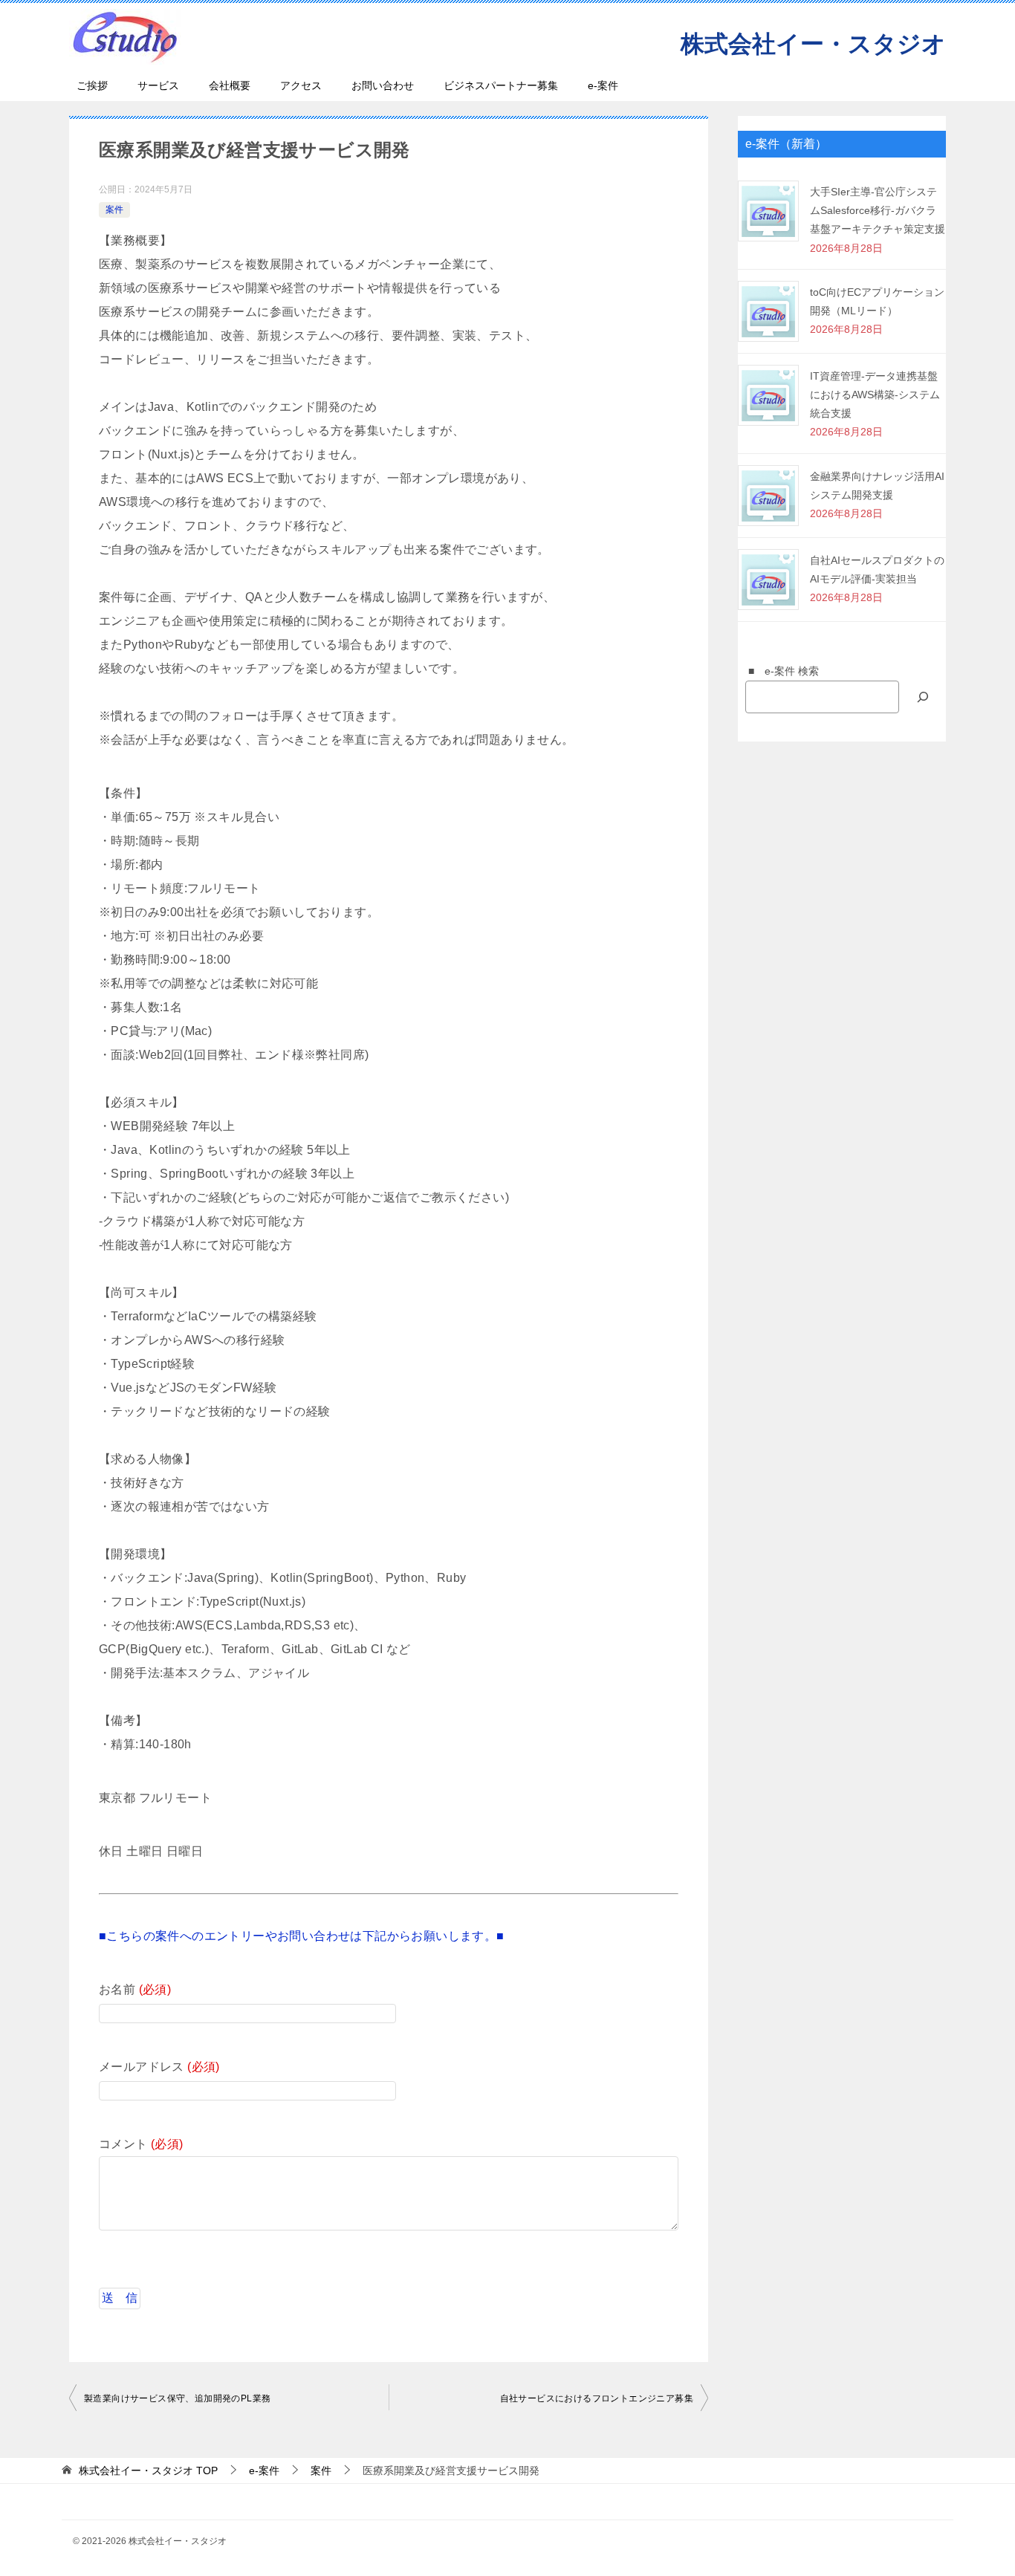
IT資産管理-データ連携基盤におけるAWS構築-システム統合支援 (875, 395)
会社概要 (230, 85)
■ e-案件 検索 (778, 671)
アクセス (301, 85)
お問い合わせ (383, 85)
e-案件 (603, 85)
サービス (158, 85)
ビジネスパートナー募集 (501, 85)
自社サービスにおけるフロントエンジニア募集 (597, 2398)
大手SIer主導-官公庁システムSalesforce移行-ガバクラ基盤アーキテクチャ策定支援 (878, 210)
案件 (114, 210)
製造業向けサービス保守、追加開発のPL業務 (177, 2398)
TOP (148, 2470)
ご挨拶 (92, 85)
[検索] (923, 697)
